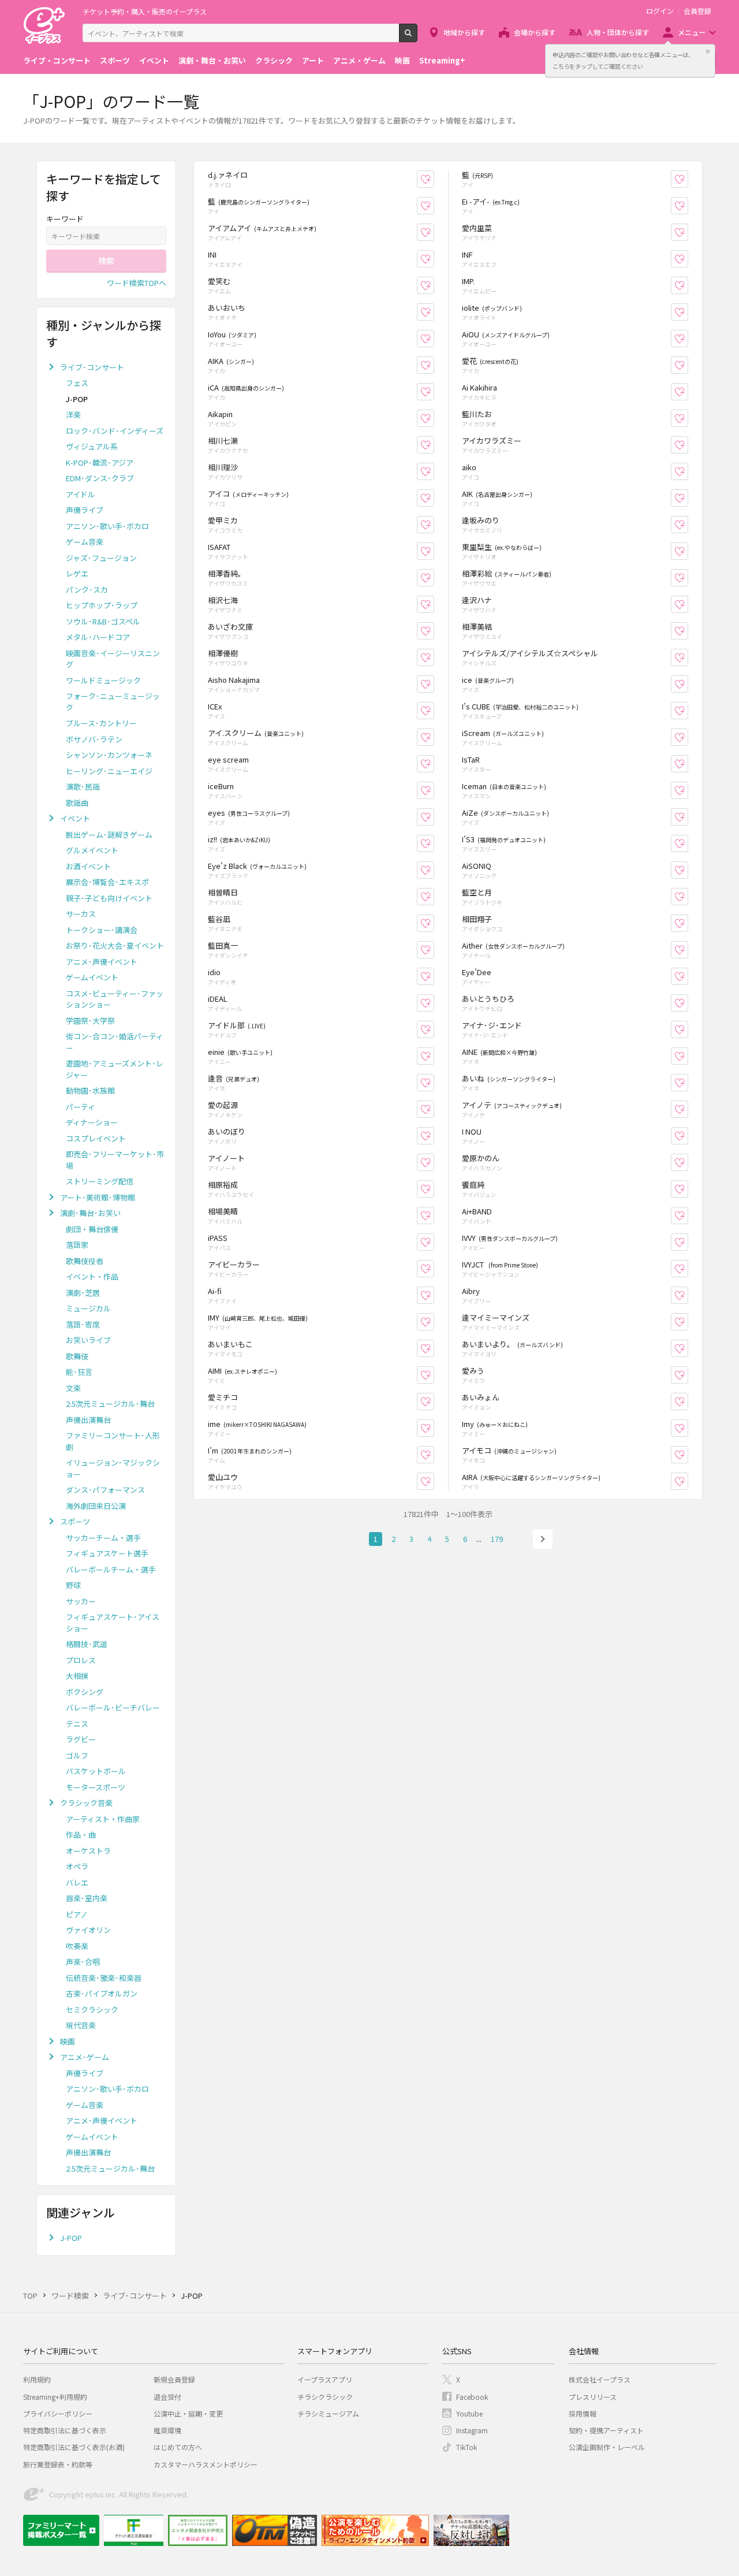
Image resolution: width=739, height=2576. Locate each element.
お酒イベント (88, 866)
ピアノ (77, 1914)
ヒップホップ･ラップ (102, 605)
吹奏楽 (77, 1946)
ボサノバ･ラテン (94, 739)
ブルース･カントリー (101, 723)
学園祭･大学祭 (90, 1021)
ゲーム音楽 (85, 542)
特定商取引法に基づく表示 (65, 2430)
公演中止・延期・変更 (188, 2413)
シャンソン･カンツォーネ (109, 755)
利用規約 (37, 2379)
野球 (73, 1585)
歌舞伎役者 (85, 1261)
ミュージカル (88, 1308)
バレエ (77, 1882)
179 (497, 1539)
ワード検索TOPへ (137, 283)
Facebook (472, 2397)
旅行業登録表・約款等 (58, 2464)
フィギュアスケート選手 (107, 1553)
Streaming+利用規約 (55, 2397)
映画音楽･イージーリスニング (113, 659)
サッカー (81, 1601)
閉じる (708, 51)
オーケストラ (88, 1851)
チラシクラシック (325, 2397)
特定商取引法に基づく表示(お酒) (74, 2447)
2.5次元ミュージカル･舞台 (110, 1404)
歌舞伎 (77, 1356)
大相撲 (77, 1676)
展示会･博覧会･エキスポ (107, 882)
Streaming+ (442, 60)
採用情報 (583, 2413)
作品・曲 (81, 1835)
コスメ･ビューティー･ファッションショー (115, 999)
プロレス (81, 1660)
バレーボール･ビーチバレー (113, 1707)
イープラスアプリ (325, 2379)
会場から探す (535, 32)
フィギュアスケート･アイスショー (113, 1622)
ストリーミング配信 (100, 1181)
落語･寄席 (83, 1324)
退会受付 (167, 2397)
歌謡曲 (77, 803)
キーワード (65, 219)
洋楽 (73, 415)
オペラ (77, 1866)
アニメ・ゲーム (359, 60)
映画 (402, 60)
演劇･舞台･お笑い (90, 1213)
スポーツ (115, 60)
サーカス (81, 914)
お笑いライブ (88, 1340)
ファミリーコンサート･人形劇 (113, 1441)
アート (313, 60)
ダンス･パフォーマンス (105, 1490)
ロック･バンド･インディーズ (115, 431)
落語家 (77, 1245)
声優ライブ (85, 510)
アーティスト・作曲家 (103, 1819)
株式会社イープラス (600, 2379)
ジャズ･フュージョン (101, 558)
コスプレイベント (96, 1138)
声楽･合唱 (83, 1962)
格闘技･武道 (87, 1644)
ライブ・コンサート (57, 60)
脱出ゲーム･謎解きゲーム (109, 834)
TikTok (466, 2447)
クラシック (274, 60)
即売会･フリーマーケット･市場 (115, 1160)
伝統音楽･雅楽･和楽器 (104, 1978)
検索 (417, 38)
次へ (543, 1539)
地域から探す (464, 32)
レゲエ (77, 573)
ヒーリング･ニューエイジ (109, 771)
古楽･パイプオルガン (102, 1993)
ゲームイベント (92, 977)
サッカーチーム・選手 (103, 1538)
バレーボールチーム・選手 (111, 1569)
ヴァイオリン (88, 1930)
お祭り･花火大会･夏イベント (115, 945)
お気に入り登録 (434, 179)
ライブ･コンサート (92, 367)
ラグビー (81, 1739)
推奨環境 (167, 2430)
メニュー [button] (692, 32)
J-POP (71, 2238)
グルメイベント (92, 850)
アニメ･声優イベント (102, 962)
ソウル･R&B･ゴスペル (103, 621)
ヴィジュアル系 (92, 446)
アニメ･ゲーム (85, 2057)
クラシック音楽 (86, 1803)
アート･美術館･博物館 (98, 1197)
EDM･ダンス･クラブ (100, 478)
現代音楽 (81, 2025)
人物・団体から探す (618, 32)
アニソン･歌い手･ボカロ (107, 526)
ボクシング (85, 1692)
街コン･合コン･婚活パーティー (115, 1042)
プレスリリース (593, 2397)
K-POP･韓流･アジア (100, 462)
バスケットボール (96, 1771)
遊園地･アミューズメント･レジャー (115, 1069)
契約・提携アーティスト (606, 2430)
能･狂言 (79, 1372)
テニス (77, 1724)
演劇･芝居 (83, 1293)
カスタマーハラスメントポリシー (206, 2464)
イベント (154, 60)
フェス (77, 383)
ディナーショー (92, 1122)
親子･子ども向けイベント (109, 898)
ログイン (660, 11)
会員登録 (697, 11)
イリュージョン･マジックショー (113, 1468)
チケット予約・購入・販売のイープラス (145, 11)
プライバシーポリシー (58, 2413)
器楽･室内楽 (87, 1898)
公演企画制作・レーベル (607, 2447)
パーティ (81, 1107)
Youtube (469, 2413)
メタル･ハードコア (98, 637)
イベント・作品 (92, 1276)
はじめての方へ (178, 2447)
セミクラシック (92, 2010)
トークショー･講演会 (102, 930)
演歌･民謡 (83, 787)
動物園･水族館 (90, 1090)
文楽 (73, 1388)
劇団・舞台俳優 (92, 1229)
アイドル (81, 494)
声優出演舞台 (88, 1420)
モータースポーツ (96, 1787)
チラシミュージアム (328, 2413)
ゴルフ (77, 1755)
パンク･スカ (87, 590)
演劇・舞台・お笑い (212, 60)
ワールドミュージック (103, 680)
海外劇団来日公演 (96, 1506)
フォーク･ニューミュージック (113, 702)
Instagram (472, 2430)
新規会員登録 (174, 2379)
